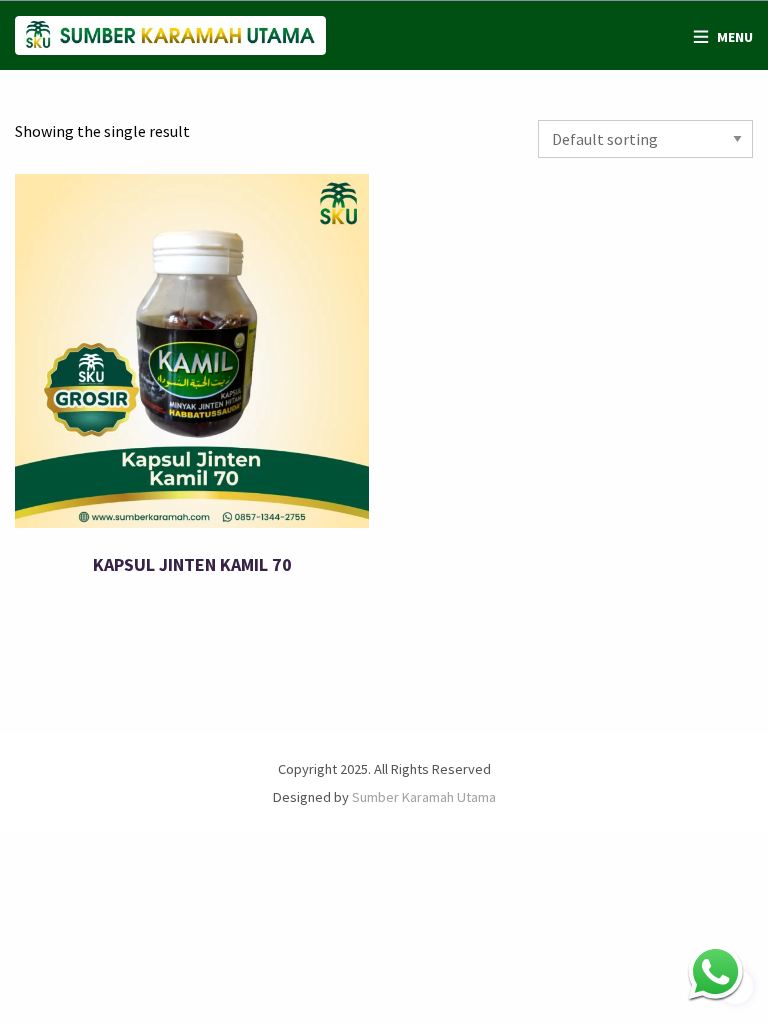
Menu (735, 37)
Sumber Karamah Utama (424, 797)
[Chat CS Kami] (715, 971)
